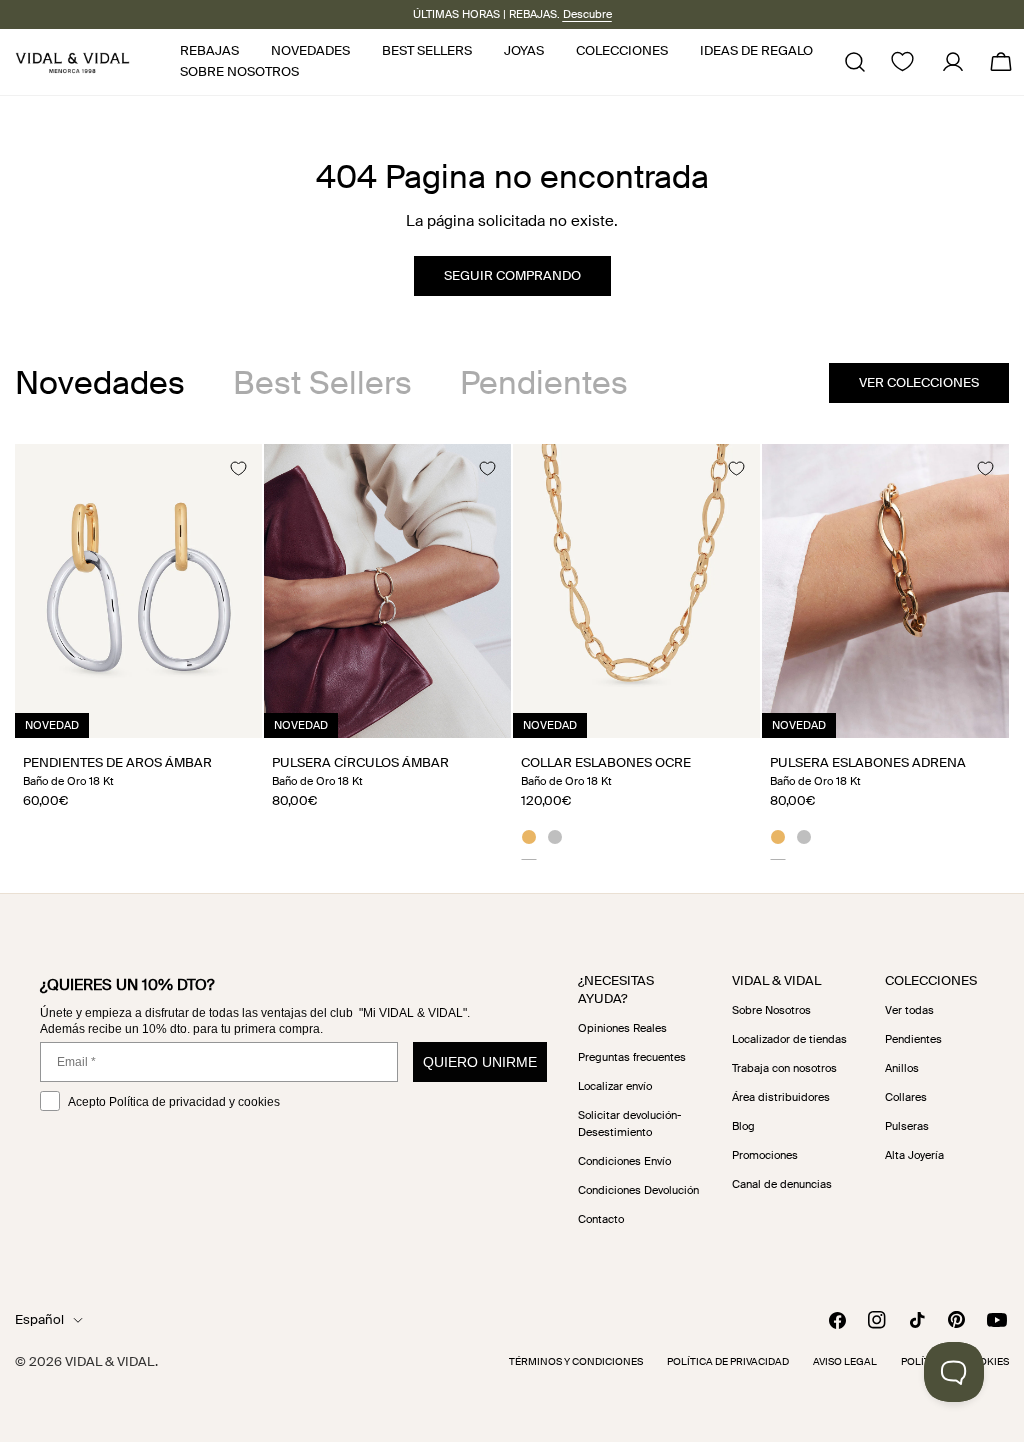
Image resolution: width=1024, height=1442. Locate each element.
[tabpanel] (512, 652)
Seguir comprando (512, 275)
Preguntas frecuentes (632, 1057)
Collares (906, 1097)
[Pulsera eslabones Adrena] (885, 591)
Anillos (902, 1068)
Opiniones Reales (622, 1028)
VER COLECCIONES (919, 382)
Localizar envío (615, 1086)
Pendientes (913, 1039)
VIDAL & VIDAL (110, 1361)
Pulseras (907, 1126)
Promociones (765, 1155)
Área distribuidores (781, 1097)
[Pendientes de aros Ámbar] (138, 591)
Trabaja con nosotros (784, 1068)
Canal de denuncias (782, 1184)
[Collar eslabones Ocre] (636, 591)
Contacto (601, 1219)
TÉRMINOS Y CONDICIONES (576, 1361)
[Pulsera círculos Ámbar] (387, 591)
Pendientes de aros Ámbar (117, 762)
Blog (743, 1126)
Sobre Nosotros (771, 1010)
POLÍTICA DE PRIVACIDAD (728, 1361)
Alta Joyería (914, 1155)
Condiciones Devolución (638, 1190)
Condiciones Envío (624, 1161)
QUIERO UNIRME (480, 1062)
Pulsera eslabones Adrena (868, 762)
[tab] (100, 383)
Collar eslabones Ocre (606, 762)
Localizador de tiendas (789, 1039)
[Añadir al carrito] (224, 715)
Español (39, 1319)
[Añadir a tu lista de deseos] (238, 468)
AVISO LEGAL (845, 1361)
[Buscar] (855, 62)
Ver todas (909, 1010)
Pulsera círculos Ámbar (360, 762)
